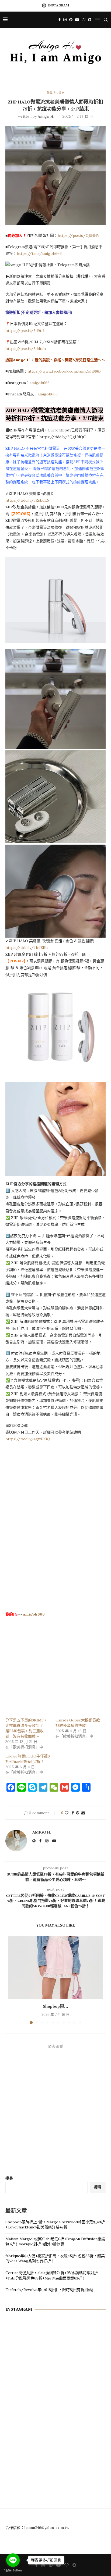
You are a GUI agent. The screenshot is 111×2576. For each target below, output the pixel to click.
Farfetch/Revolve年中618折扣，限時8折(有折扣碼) (49, 2290)
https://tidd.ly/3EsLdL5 (27, 500)
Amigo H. (46, 116)
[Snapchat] (90, 20)
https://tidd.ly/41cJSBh (27, 948)
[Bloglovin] (84, 20)
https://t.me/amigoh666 (39, 253)
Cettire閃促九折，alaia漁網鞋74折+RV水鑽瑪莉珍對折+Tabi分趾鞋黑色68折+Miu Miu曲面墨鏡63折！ (52, 2275)
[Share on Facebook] (73, 1813)
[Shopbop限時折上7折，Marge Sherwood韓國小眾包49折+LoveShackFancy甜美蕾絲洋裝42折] (55, 1967)
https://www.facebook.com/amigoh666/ (65, 371)
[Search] (106, 20)
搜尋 (9, 2178)
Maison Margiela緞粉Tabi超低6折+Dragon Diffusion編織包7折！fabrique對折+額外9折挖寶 (55, 2242)
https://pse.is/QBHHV (79, 235)
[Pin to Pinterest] (78, 1813)
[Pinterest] (71, 20)
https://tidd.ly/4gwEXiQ (28, 1439)
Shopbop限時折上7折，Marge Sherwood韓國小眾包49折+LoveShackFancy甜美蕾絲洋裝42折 (55, 2225)
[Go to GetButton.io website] (13, 2570)
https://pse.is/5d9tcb (25, 331)
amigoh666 (40, 383)
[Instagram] (65, 20)
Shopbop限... (55, 2006)
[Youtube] (77, 20)
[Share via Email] (83, 1813)
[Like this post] (67, 1813)
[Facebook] (60, 20)
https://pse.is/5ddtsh (26, 349)
